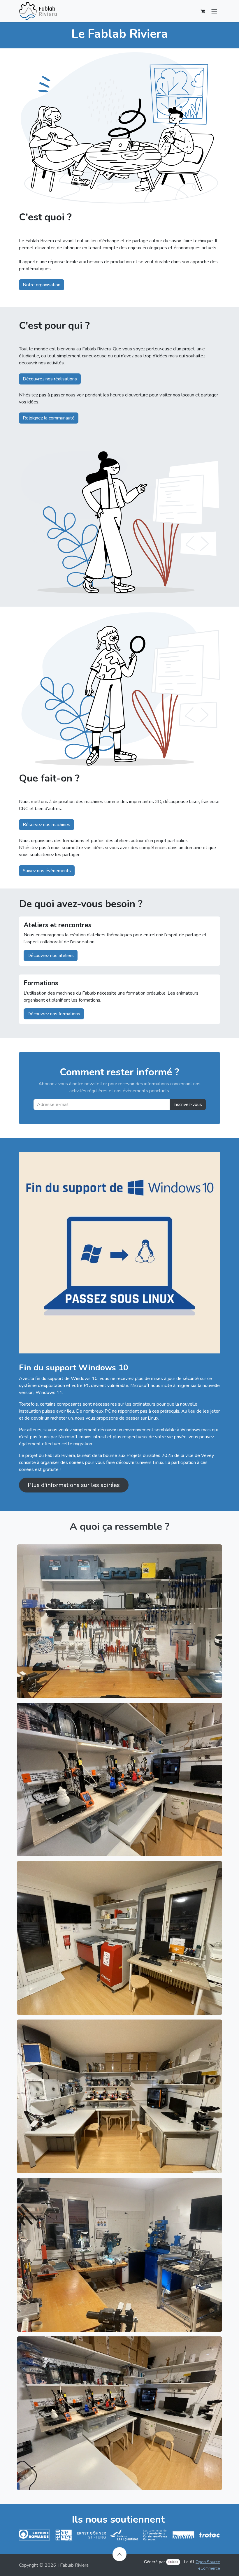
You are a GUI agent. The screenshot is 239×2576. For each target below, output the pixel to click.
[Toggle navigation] (214, 11)
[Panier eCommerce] (203, 11)
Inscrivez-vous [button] (188, 1104)
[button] (119, 2554)
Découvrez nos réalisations (50, 379)
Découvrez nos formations (54, 1014)
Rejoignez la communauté (49, 418)
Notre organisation (42, 285)
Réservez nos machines (46, 825)
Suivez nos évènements (47, 871)
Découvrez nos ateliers (51, 956)
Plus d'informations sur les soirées (74, 1485)
